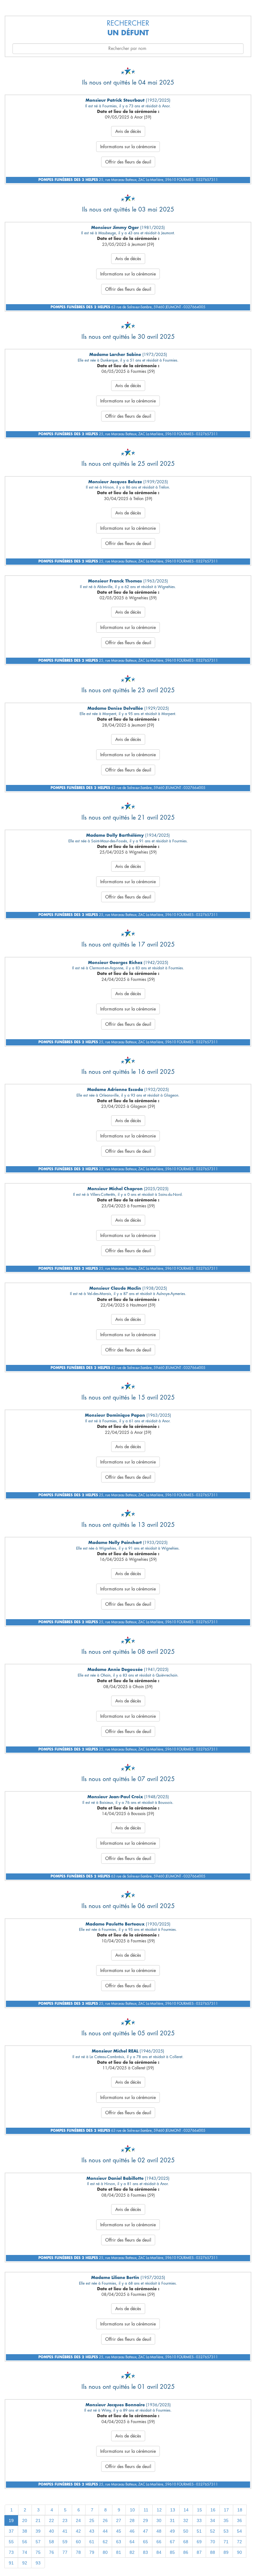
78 (78, 2552)
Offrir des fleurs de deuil (128, 162)
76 (52, 2552)
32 (186, 2520)
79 (92, 2552)
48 (159, 2531)
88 (213, 2552)
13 (173, 2510)
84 (159, 2552)
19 (11, 2520)
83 (145, 2552)
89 (226, 2552)
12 (159, 2510)
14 (186, 2510)
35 (226, 2520)
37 (11, 2531)
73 (11, 2552)
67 (172, 2542)
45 (119, 2531)
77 (65, 2552)
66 (159, 2542)
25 (92, 2520)
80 (105, 2552)
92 (25, 2563)
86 (186, 2552)
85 (172, 2552)
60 (78, 2542)
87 (199, 2552)
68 (186, 2542)
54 (239, 2531)
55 (11, 2542)
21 (38, 2520)
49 (172, 2531)
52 (213, 2531)
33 (199, 2520)
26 (105, 2520)
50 (186, 2531)
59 (65, 2542)
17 (226, 2510)
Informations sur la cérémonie (128, 147)
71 (226, 2542)
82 (132, 2552)
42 (78, 2531)
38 (25, 2531)
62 (105, 2542)
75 (38, 2552)
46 (132, 2531)
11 (146, 2510)
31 (172, 2520)
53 (226, 2531)
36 (239, 2520)
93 (38, 2563)
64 (132, 2542)
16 (213, 2510)
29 (145, 2520)
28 (132, 2520)
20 (25, 2520)
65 (145, 2542)
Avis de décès (128, 131)
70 (213, 2542)
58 (52, 2542)
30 (159, 2520)
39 (38, 2531)
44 (105, 2531)
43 (92, 2531)
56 (25, 2542)
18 (240, 2510)
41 (65, 2531)
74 (25, 2552)
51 (199, 2531)
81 (119, 2552)
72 (239, 2542)
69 (199, 2542)
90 (239, 2552)
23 (65, 2520)
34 (213, 2520)
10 (132, 2510)
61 (92, 2542)
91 (11, 2563)
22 (52, 2520)
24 (78, 2520)
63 (119, 2542)
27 (119, 2520)
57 (38, 2542)
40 (52, 2531)
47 (145, 2531)
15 (199, 2510)
